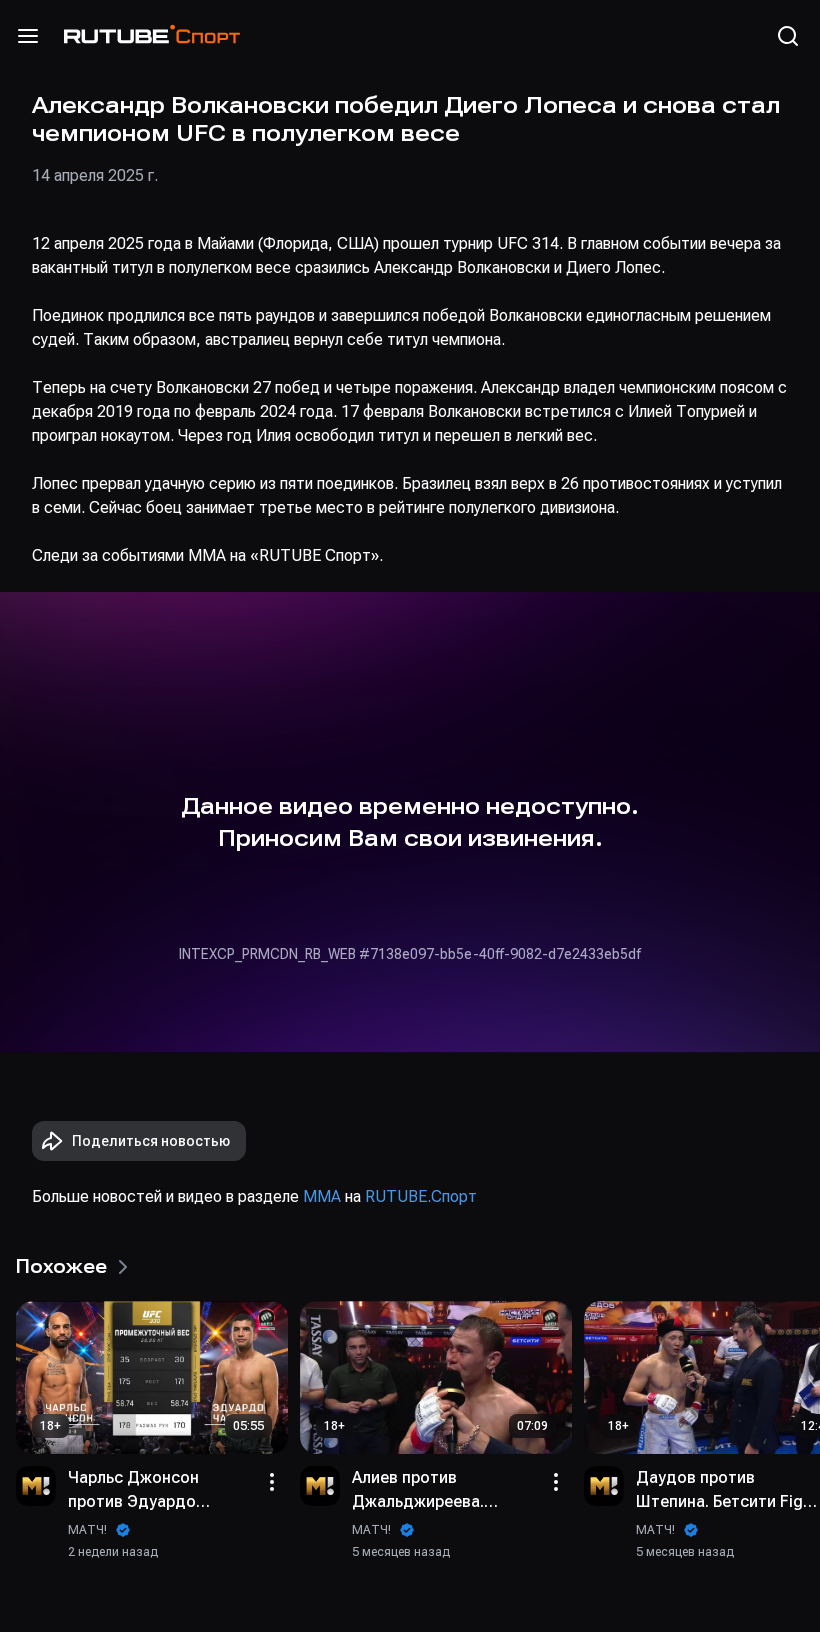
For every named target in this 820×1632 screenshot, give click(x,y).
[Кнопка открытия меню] (28, 36)
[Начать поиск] (788, 36)
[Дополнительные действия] (272, 1482)
